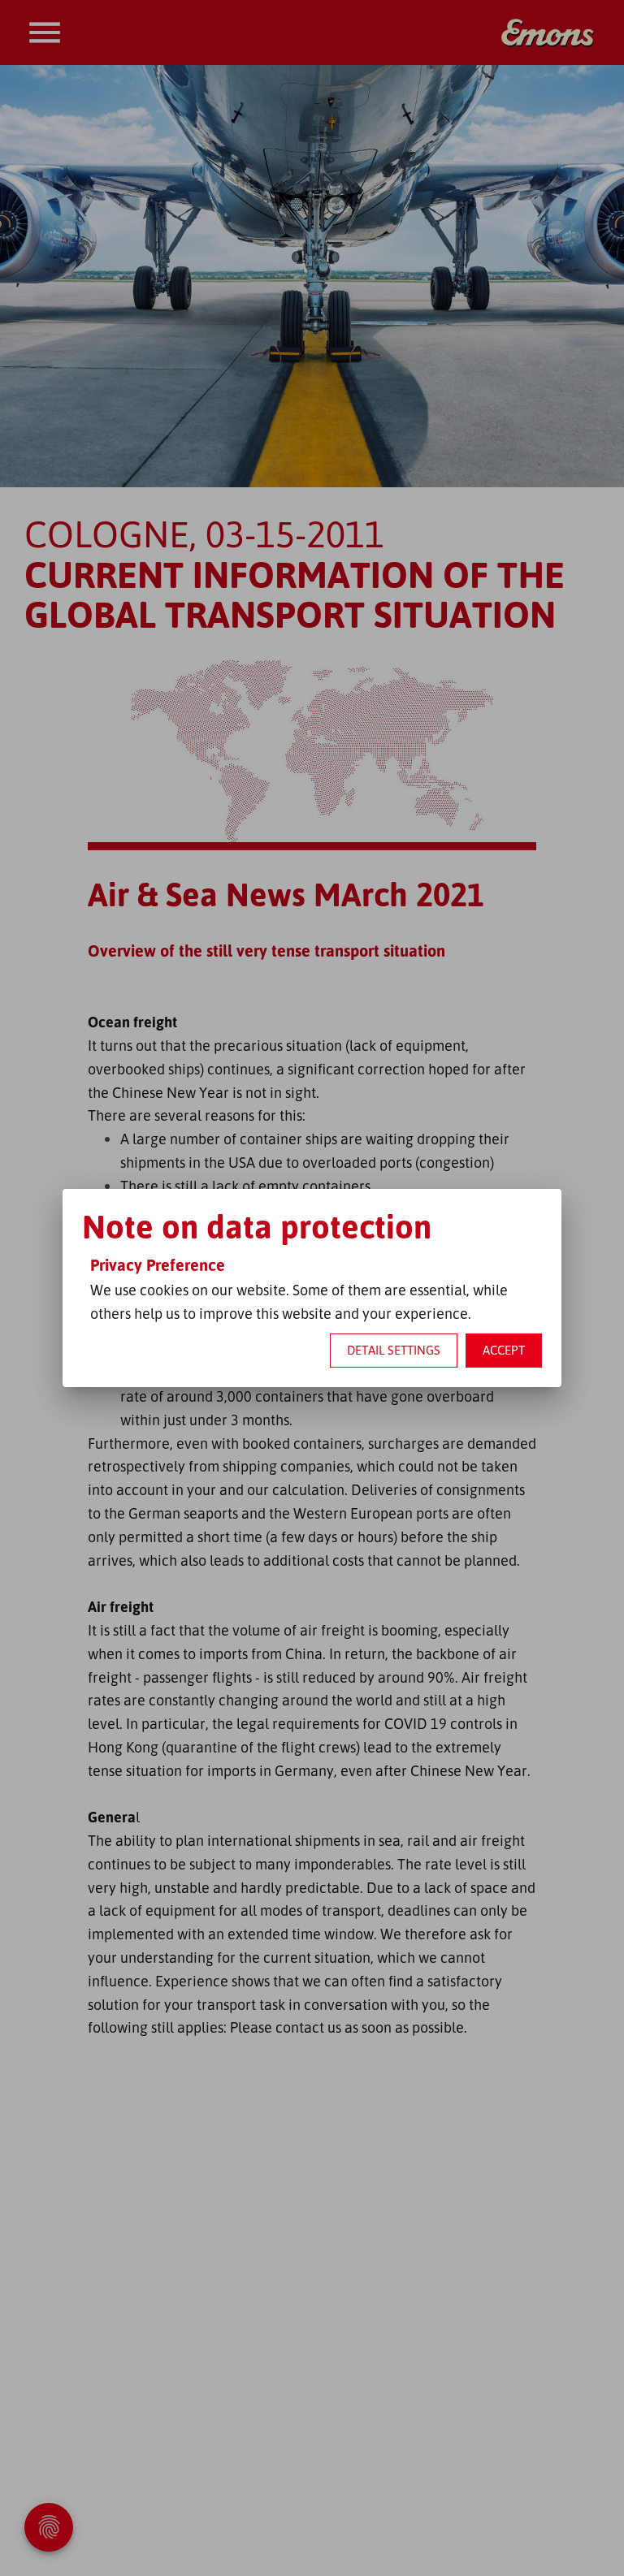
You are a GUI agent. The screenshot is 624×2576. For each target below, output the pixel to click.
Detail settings (394, 1350)
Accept (504, 1350)
